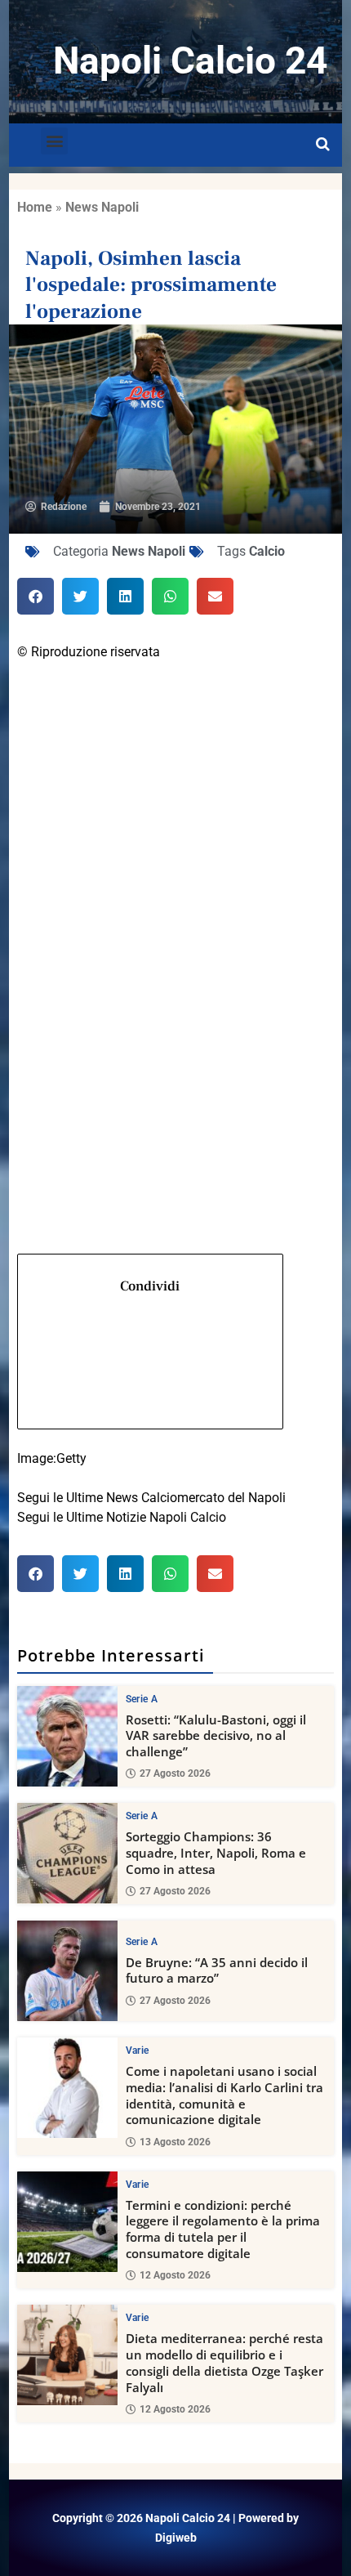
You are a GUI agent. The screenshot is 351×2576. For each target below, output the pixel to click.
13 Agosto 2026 (175, 2142)
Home (35, 207)
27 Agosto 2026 (175, 1773)
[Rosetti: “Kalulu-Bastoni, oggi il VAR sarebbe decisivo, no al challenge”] (67, 1736)
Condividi (150, 1286)
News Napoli (102, 207)
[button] (54, 141)
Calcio (267, 551)
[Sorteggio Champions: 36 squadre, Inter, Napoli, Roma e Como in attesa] (67, 1853)
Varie (138, 2051)
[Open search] (323, 145)
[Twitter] (176, 894)
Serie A (142, 1699)
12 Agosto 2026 (175, 2275)
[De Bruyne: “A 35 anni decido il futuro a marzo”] (67, 1971)
